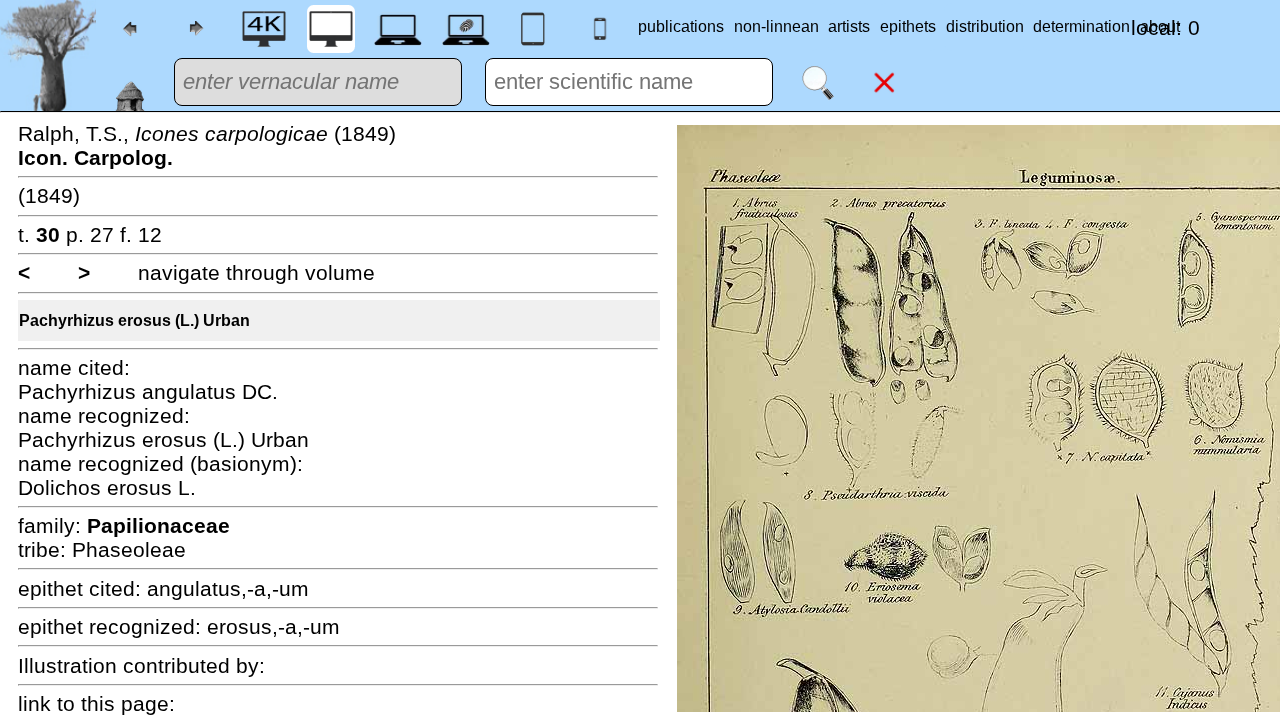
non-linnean (776, 26)
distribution (985, 26)
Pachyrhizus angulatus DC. (148, 391)
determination (1081, 26)
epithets (908, 26)
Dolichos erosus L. (107, 487)
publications (681, 26)
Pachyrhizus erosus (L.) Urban (134, 320)
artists (849, 26)
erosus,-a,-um (273, 626)
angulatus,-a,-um (228, 588)
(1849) (49, 195)
